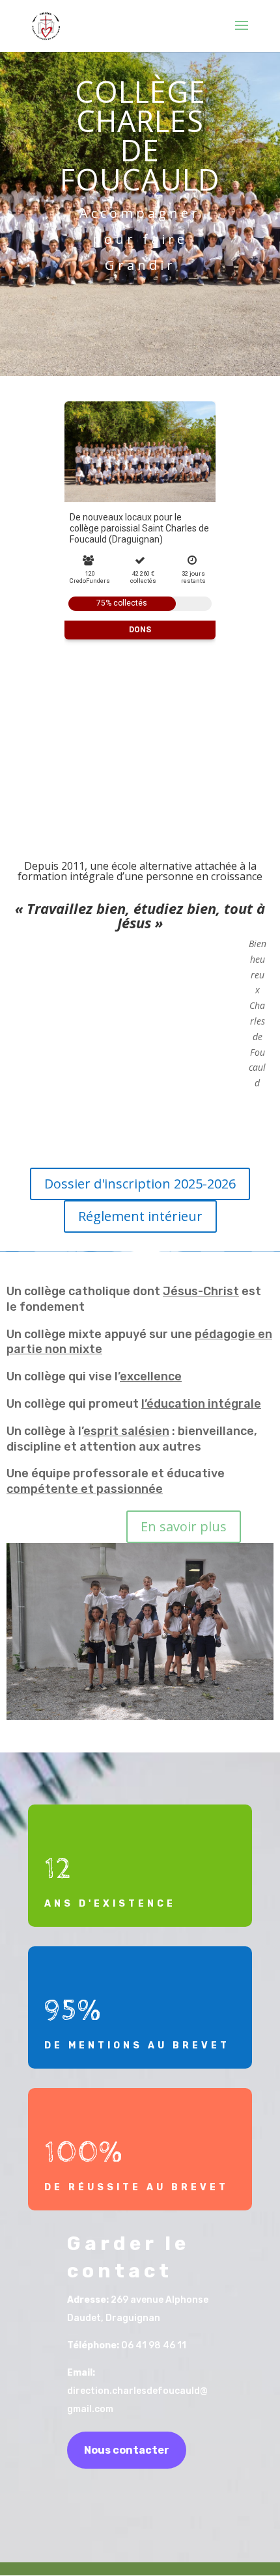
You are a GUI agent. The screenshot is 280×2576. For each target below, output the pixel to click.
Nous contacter (127, 2450)
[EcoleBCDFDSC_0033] (140, 1716)
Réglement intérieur (140, 1216)
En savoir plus (184, 1526)
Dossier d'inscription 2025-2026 (140, 1184)
